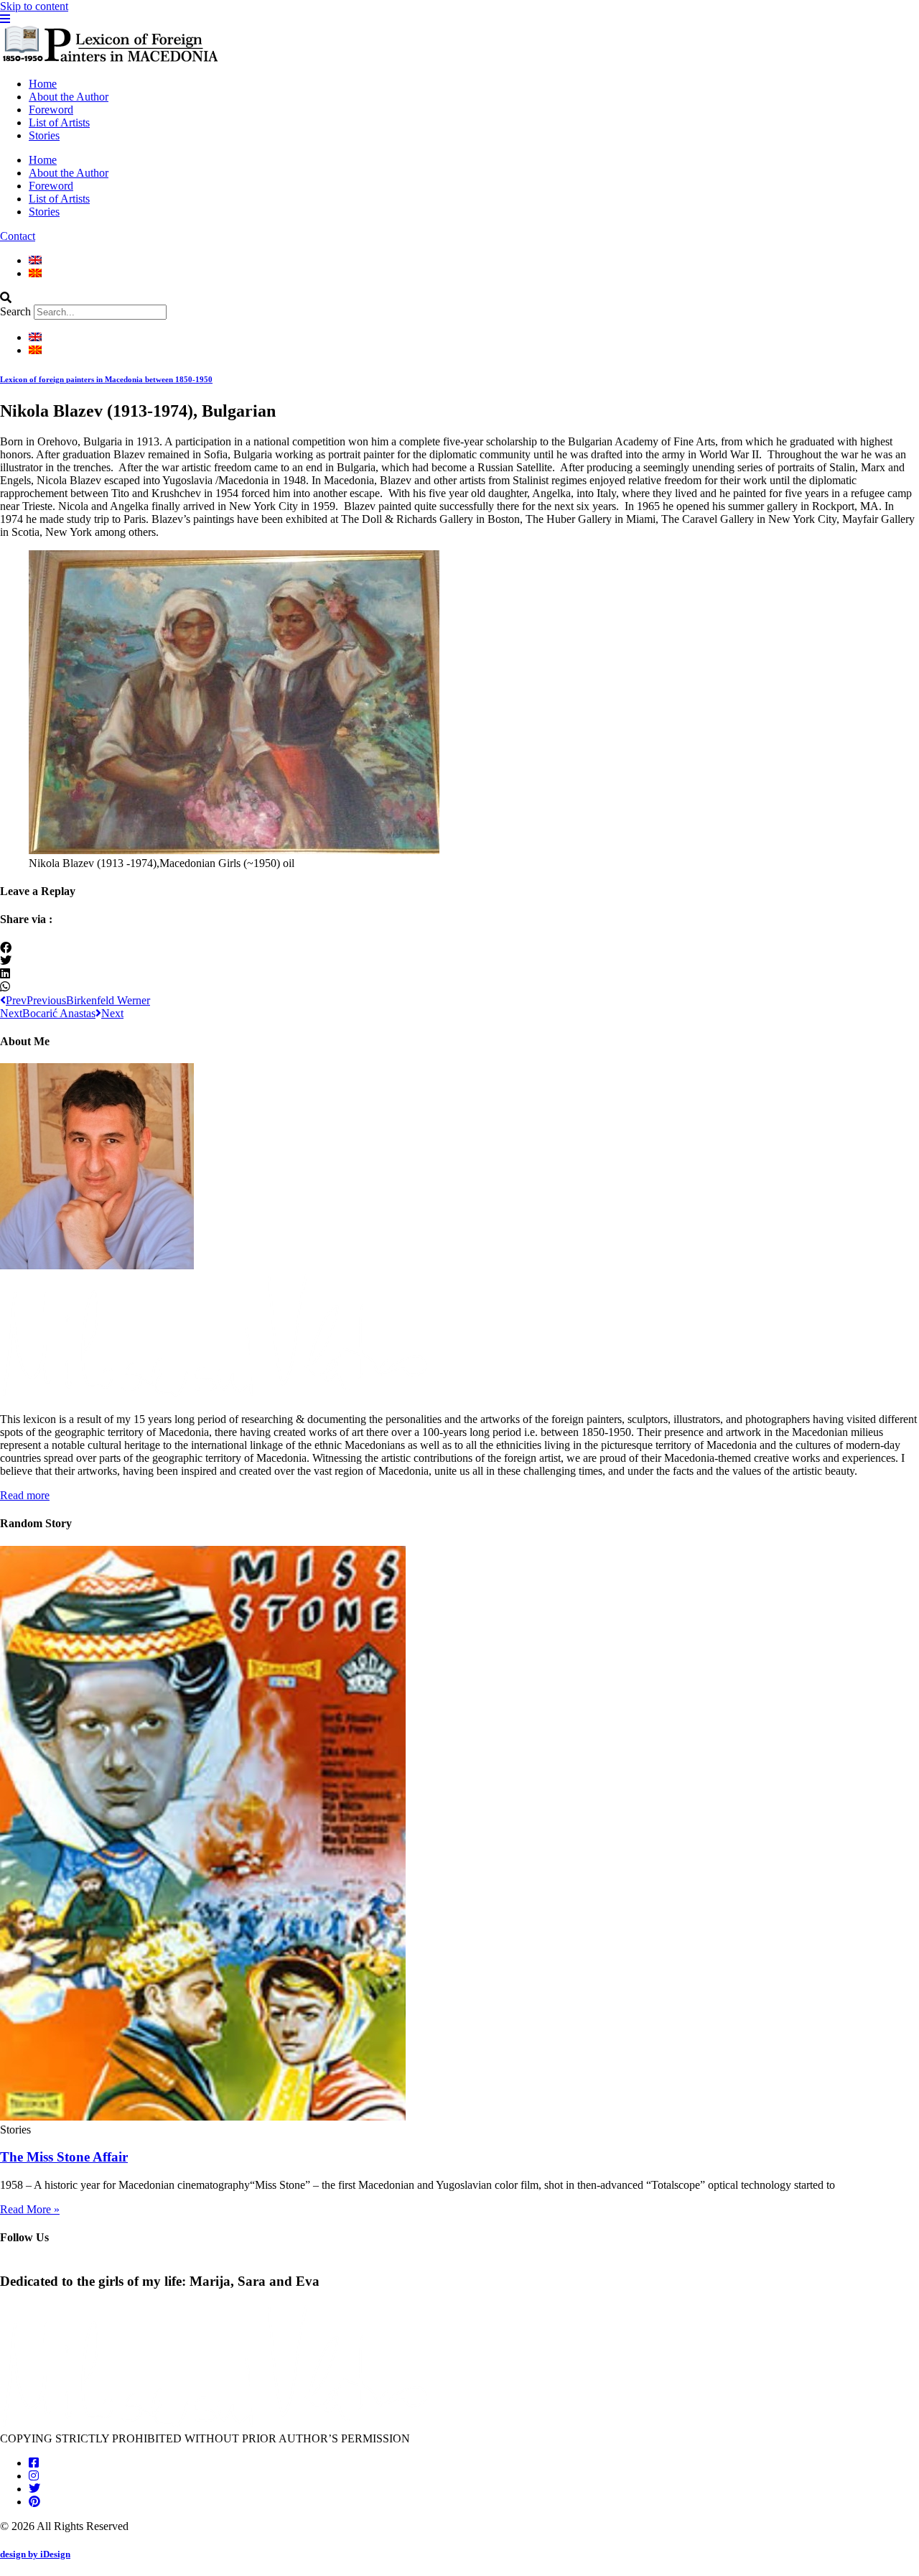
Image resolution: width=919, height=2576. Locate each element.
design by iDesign (35, 2554)
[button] (459, 298)
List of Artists (59, 122)
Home (43, 84)
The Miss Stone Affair (64, 2157)
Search (15, 311)
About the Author (69, 97)
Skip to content (34, 6)
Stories (44, 135)
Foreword (51, 110)
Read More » (30, 2209)
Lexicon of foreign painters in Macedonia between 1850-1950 (106, 379)
